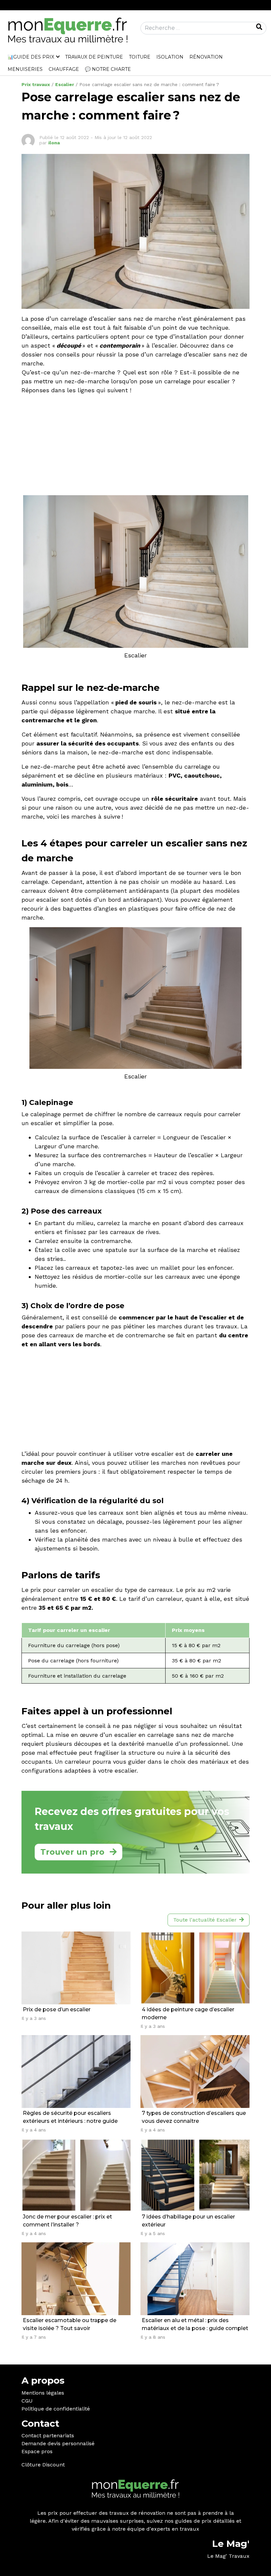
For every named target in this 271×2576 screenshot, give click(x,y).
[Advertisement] (135, 446)
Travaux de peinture (94, 57)
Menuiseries (25, 69)
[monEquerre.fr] (68, 30)
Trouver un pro (72, 1852)
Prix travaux (36, 84)
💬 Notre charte (108, 69)
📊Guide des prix (31, 57)
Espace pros (37, 2451)
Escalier (65, 84)
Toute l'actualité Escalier (205, 1920)
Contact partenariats (48, 2435)
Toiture (140, 57)
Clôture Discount (43, 2465)
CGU (27, 2401)
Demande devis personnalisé (58, 2443)
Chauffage (64, 69)
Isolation (170, 57)
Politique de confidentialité (56, 2409)
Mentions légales (43, 2393)
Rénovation (206, 57)
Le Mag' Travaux (228, 2556)
